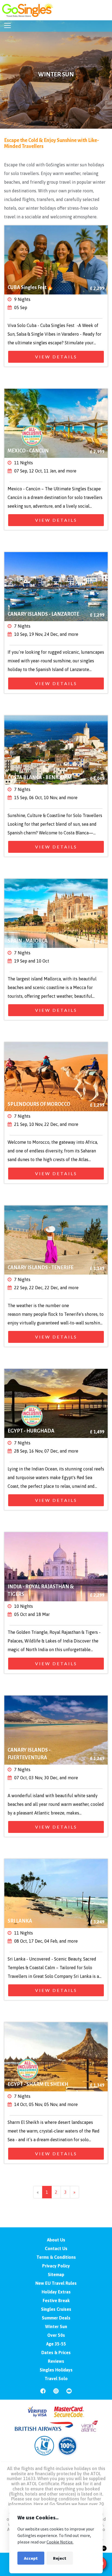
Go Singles (60, 2504)
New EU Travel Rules (56, 2283)
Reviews (56, 2361)
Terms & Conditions (56, 2257)
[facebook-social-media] (43, 2393)
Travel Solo (56, 2379)
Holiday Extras (56, 2292)
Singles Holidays (56, 2370)
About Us (56, 2240)
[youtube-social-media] (69, 2393)
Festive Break (56, 2300)
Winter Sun (56, 2326)
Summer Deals (56, 2318)
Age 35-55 (56, 2344)
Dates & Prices (56, 2353)
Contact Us (56, 2248)
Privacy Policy (56, 2266)
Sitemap (56, 2274)
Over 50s (56, 2335)
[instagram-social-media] (56, 2393)
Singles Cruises (56, 2309)
